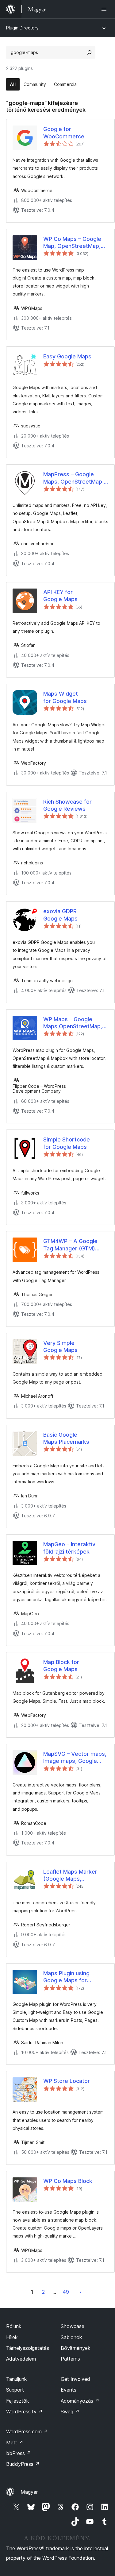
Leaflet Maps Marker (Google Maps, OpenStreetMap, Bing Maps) (71, 1875)
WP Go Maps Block (68, 2181)
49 (66, 2292)
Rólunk (14, 2326)
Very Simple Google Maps (60, 1346)
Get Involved (75, 2379)
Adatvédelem (21, 2359)
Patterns (70, 2359)
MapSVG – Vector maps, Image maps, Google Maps (75, 1758)
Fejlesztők (18, 2401)
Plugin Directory (22, 28)
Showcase (73, 2326)
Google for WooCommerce (64, 133)
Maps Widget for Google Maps (65, 697)
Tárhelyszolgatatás (28, 2348)
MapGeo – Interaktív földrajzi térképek (69, 1548)
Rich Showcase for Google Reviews (67, 805)
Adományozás (80, 2401)
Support (15, 2390)
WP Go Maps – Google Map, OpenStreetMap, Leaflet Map (72, 243)
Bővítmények (76, 2348)
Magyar (29, 2492)
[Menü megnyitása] (105, 9)
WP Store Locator (67, 2081)
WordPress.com (27, 2431)
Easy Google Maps (67, 356)
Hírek (12, 2337)
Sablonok (71, 2337)
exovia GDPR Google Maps (60, 915)
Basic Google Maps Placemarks (66, 1438)
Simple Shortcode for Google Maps (67, 1143)
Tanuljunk (17, 2379)
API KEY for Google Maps (60, 596)
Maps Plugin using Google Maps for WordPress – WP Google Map (75, 1977)
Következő (80, 2292)
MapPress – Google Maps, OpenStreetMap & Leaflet (75, 478)
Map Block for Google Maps (61, 1666)
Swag (70, 2412)
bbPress (19, 2453)
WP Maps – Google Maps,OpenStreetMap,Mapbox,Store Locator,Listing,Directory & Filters (76, 1023)
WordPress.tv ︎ (24, 2412)
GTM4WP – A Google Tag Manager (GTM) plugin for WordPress (71, 1245)
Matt (15, 2443)
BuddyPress (23, 2464)
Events (69, 2390)
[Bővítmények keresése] (89, 52)
